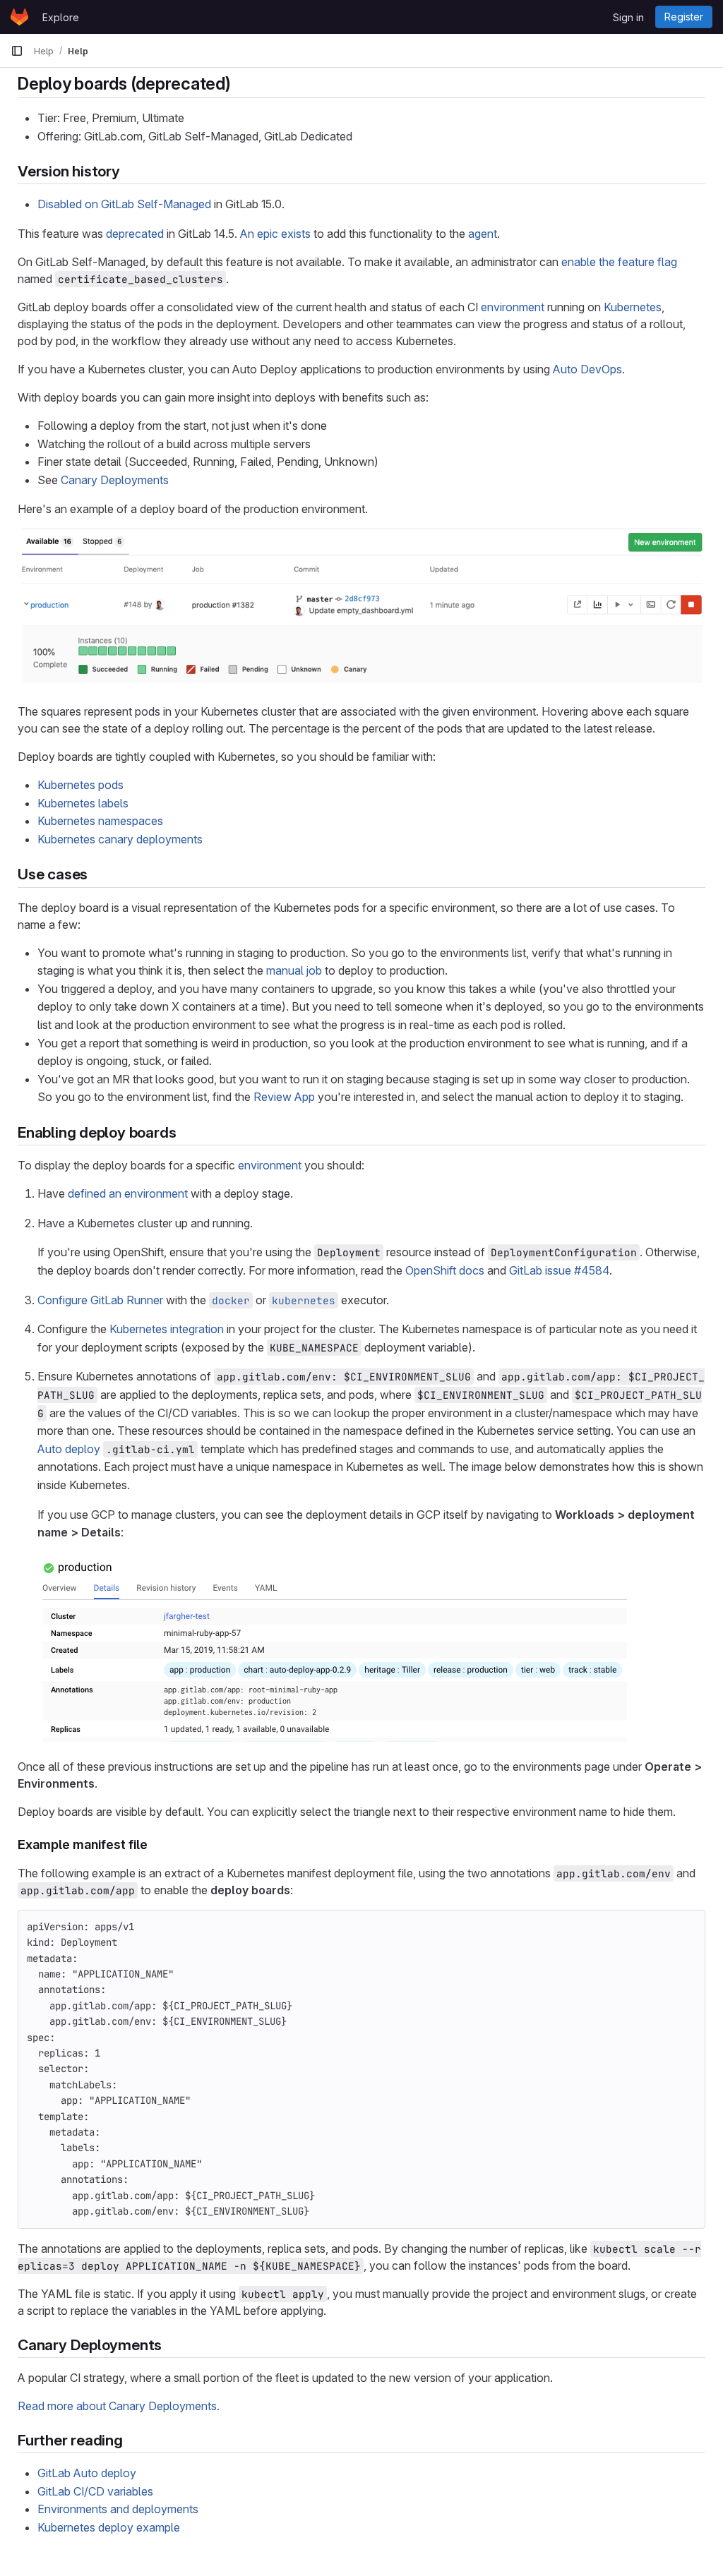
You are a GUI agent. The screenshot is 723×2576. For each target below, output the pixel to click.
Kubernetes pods (80, 785)
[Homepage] (19, 17)
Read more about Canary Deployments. (119, 2406)
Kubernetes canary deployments (120, 839)
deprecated (135, 234)
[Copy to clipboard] (688, 1927)
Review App (284, 1097)
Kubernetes (633, 307)
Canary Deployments (115, 480)
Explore (61, 17)
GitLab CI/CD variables (95, 2491)
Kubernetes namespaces (100, 821)
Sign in (628, 17)
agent (483, 234)
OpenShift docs (445, 1270)
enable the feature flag (619, 262)
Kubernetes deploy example (109, 2527)
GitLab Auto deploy (87, 2473)
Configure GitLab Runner (100, 1300)
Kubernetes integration (167, 1329)
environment (513, 307)
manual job (294, 970)
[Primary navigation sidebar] (17, 51)
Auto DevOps (587, 369)
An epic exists (275, 234)
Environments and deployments (118, 2509)
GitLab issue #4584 (559, 1270)
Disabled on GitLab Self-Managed (124, 204)
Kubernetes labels (83, 803)
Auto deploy (69, 1449)
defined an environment (128, 1193)
